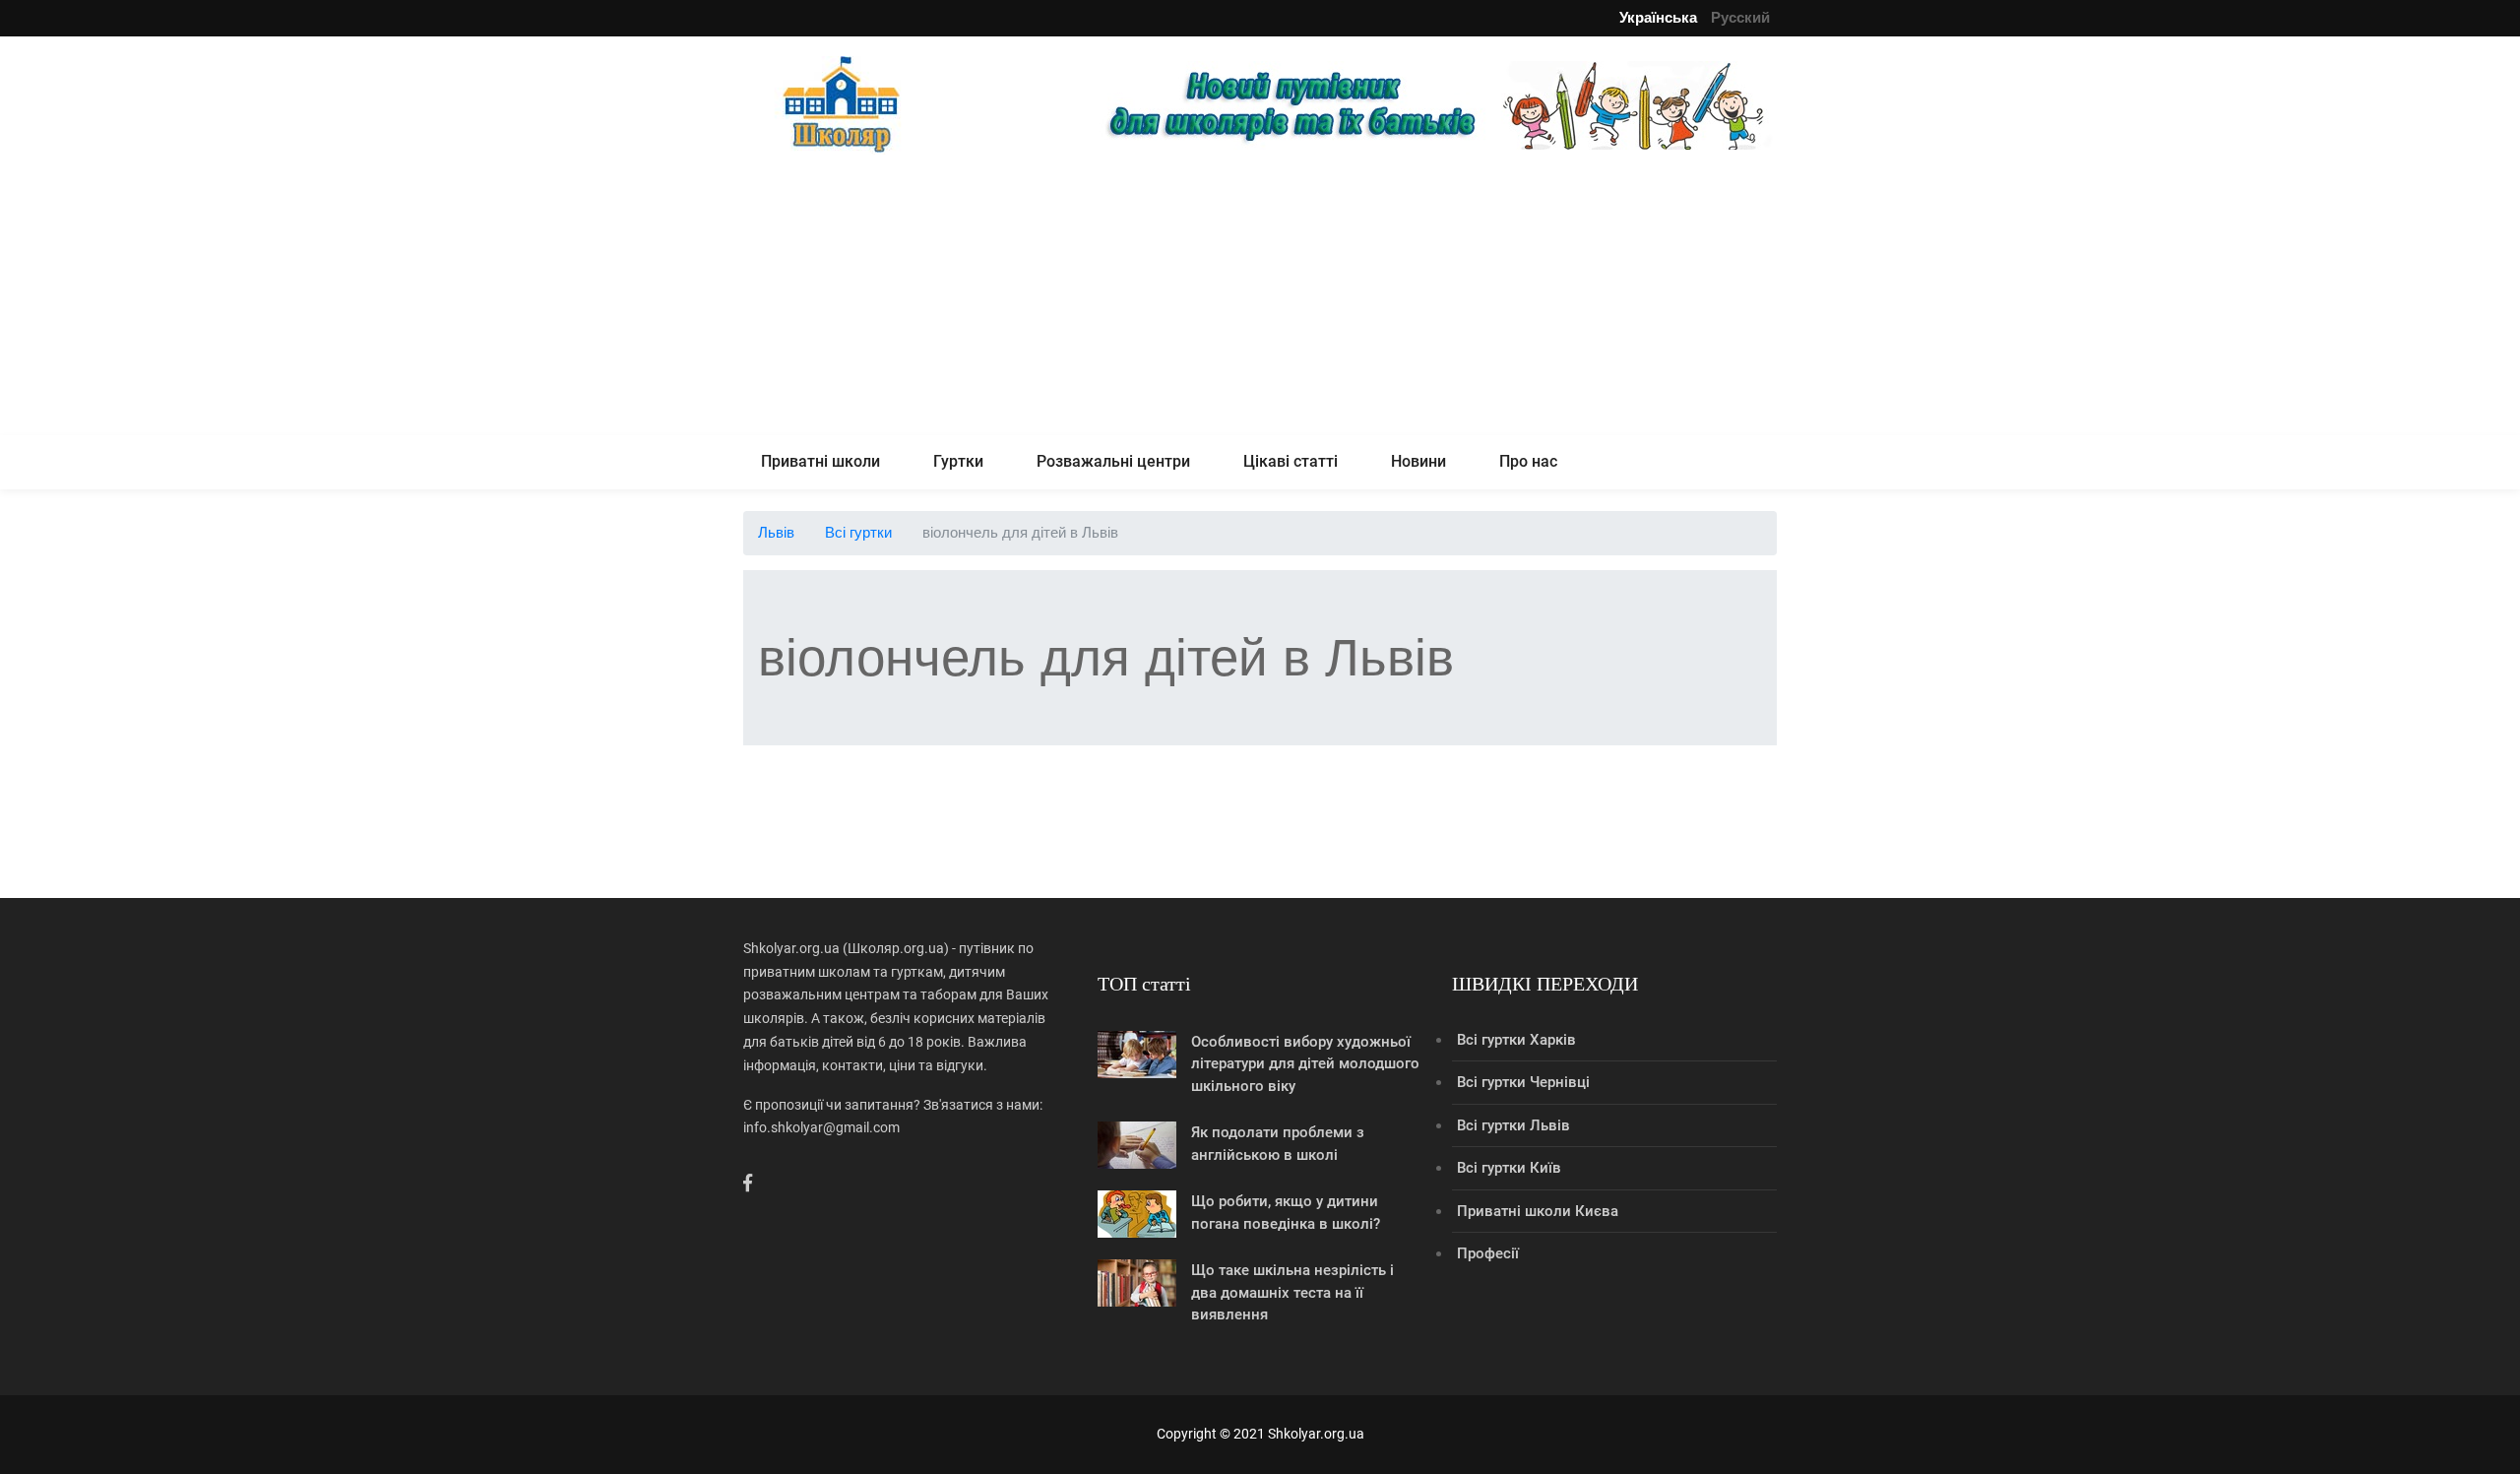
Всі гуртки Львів (1513, 1125)
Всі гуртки (858, 532)
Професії (1488, 1253)
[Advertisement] (1260, 297)
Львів (776, 532)
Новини (1418, 461)
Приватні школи (820, 461)
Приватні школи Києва (1538, 1211)
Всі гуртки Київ (1509, 1168)
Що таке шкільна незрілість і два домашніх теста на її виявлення (1292, 1292)
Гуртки (958, 461)
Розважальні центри (1113, 461)
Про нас (1528, 461)
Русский (1740, 17)
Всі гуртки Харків (1516, 1040)
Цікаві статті (1291, 461)
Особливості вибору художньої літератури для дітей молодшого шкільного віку (1305, 1064)
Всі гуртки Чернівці (1523, 1082)
